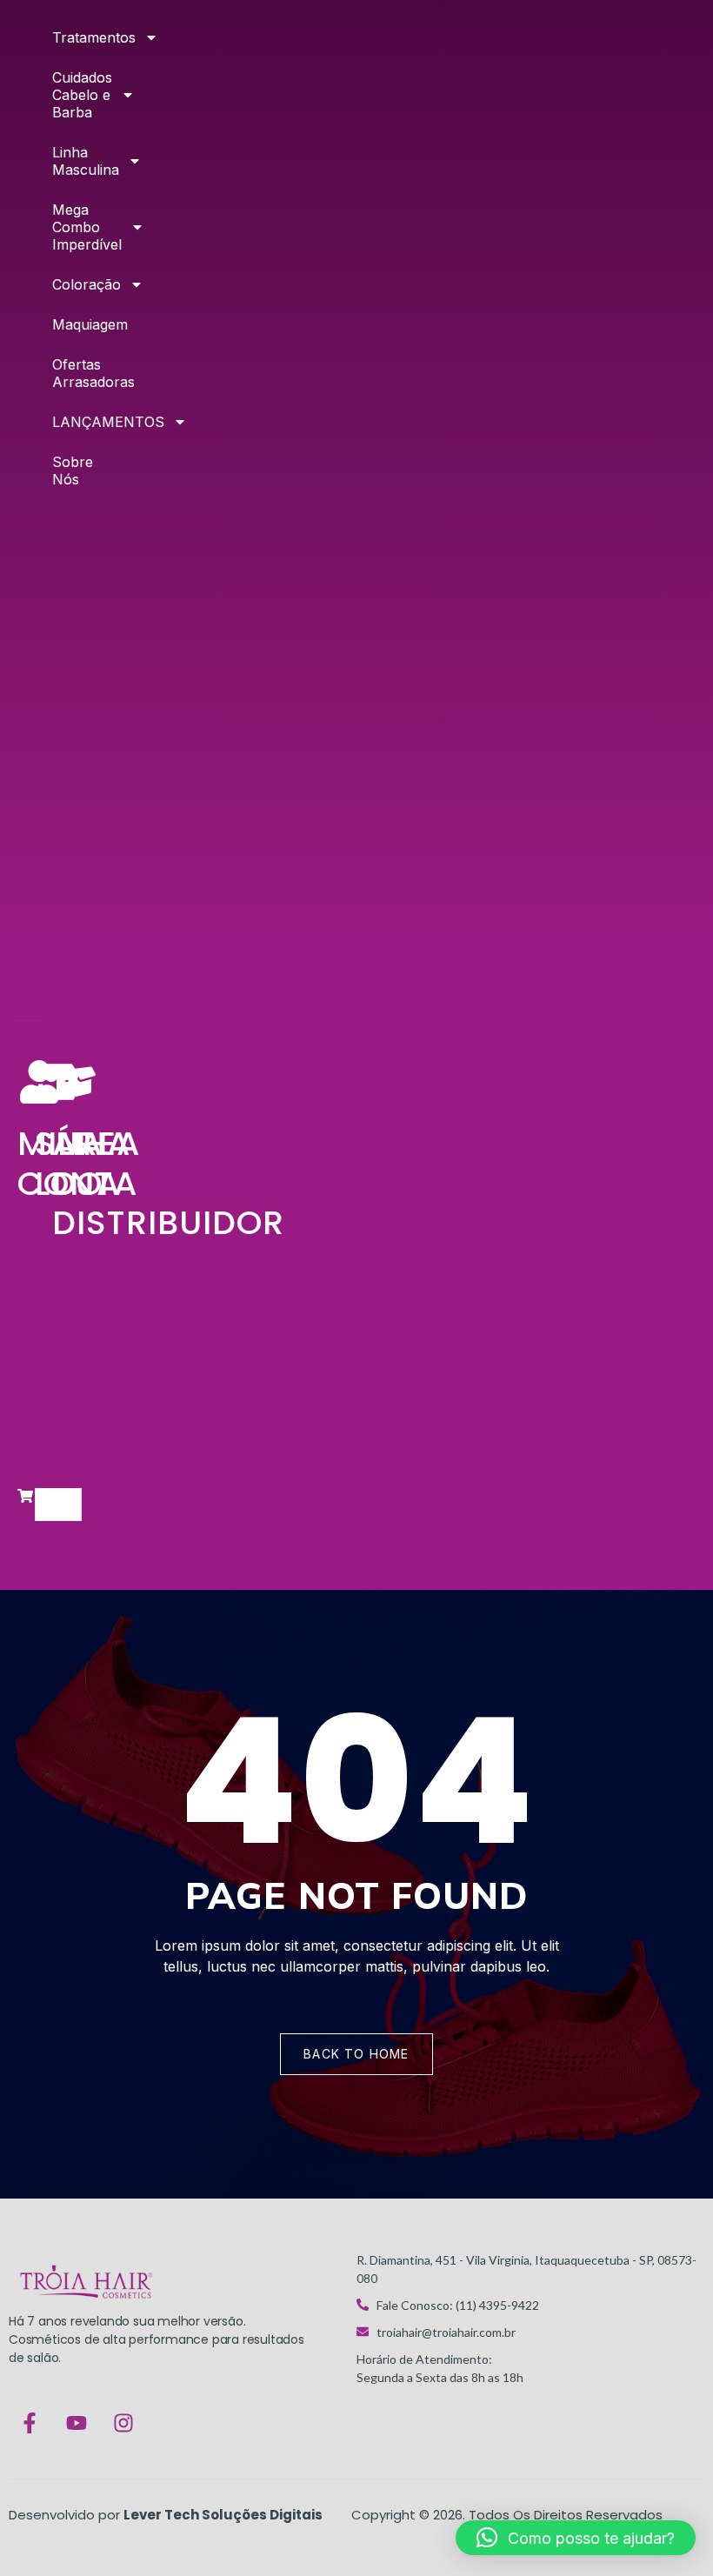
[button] (576, 2538)
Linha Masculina (61, 161)
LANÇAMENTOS (61, 422)
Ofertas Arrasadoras (61, 373)
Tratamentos (61, 37)
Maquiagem (61, 324)
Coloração (61, 284)
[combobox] (58, 1505)
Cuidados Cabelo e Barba (61, 95)
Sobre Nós (61, 470)
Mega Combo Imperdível (61, 227)
